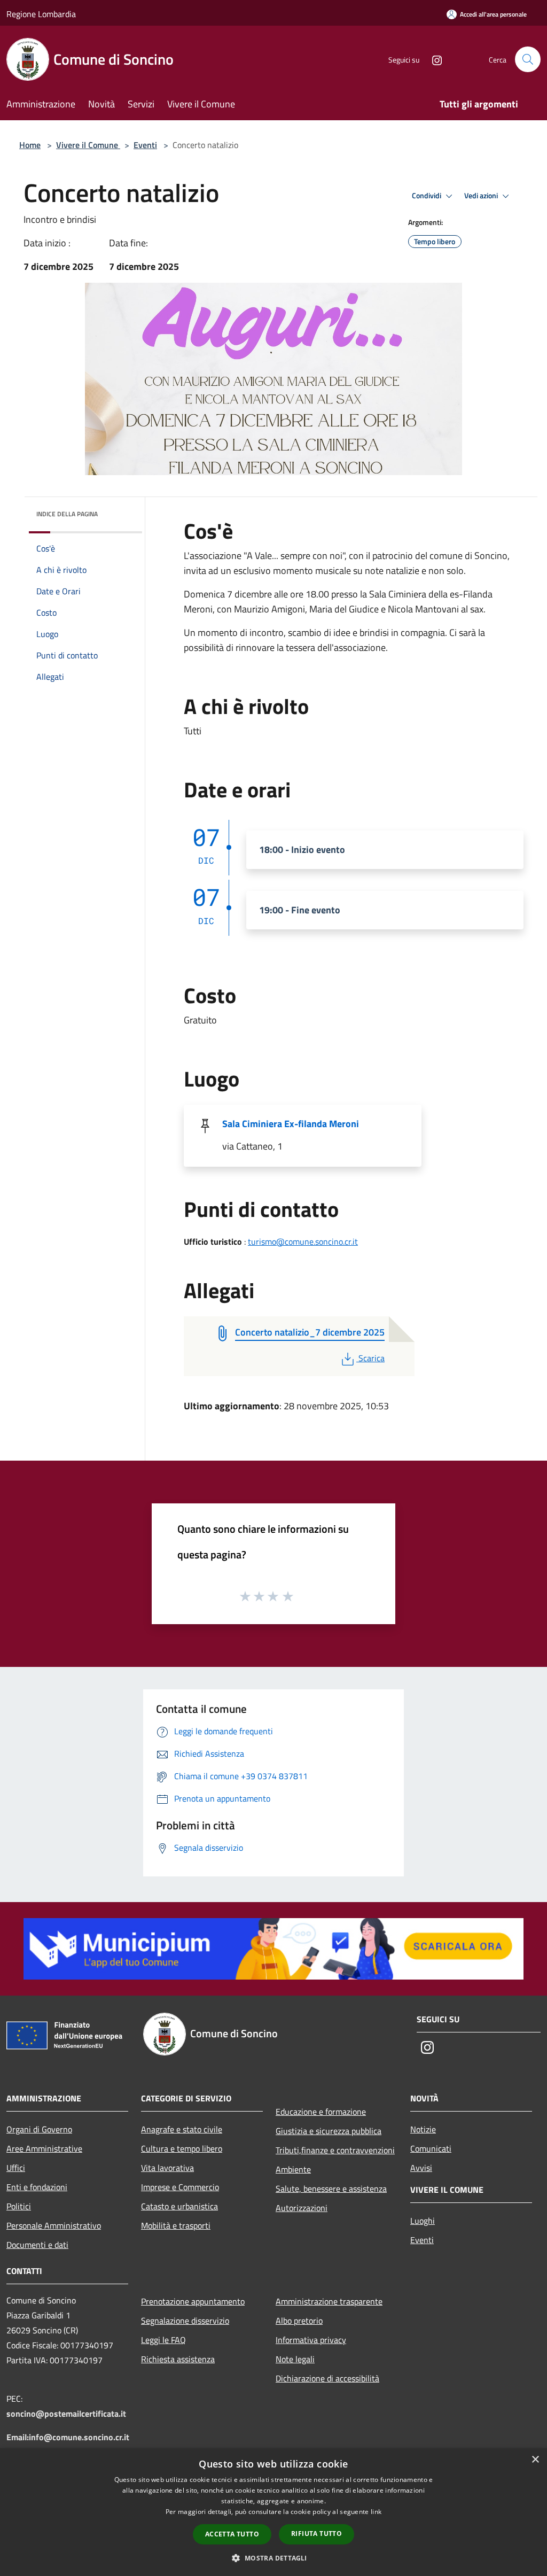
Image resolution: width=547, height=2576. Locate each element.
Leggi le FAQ (163, 2340)
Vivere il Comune (88, 145)
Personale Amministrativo (54, 2225)
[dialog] (273, 2512)
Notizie (423, 2129)
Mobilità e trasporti (176, 2225)
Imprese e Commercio (180, 2187)
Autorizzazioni (302, 2208)
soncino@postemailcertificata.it (66, 2414)
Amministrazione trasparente (329, 2301)
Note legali (295, 2359)
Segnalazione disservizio (185, 2321)
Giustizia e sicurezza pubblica (329, 2131)
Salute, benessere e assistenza (331, 2189)
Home (30, 145)
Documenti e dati (37, 2245)
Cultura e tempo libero (182, 2148)
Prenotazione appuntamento (193, 2301)
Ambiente (293, 2169)
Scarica (371, 1358)
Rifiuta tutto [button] (317, 2534)
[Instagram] (433, 59)
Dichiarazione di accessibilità (327, 2378)
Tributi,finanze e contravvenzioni (335, 2150)
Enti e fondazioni (37, 2187)
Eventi (145, 145)
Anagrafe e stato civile (182, 2129)
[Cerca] (528, 59)
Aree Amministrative (44, 2148)
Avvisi (421, 2168)
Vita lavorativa (167, 2168)
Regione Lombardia (41, 14)
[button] (273, 2558)
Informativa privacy (311, 2340)
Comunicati (431, 2148)
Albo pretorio (299, 2321)
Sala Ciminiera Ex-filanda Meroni (291, 1124)
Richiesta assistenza (178, 2359)
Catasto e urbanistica (179, 2206)
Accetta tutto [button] (232, 2534)
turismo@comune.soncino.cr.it (303, 1242)
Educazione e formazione (321, 2112)
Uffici (16, 2168)
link (376, 2512)
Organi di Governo (39, 2129)
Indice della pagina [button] (67, 514)
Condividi (427, 196)
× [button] (535, 2460)
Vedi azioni (482, 196)
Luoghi (423, 2221)
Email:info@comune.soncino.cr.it (68, 2437)
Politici (19, 2206)
